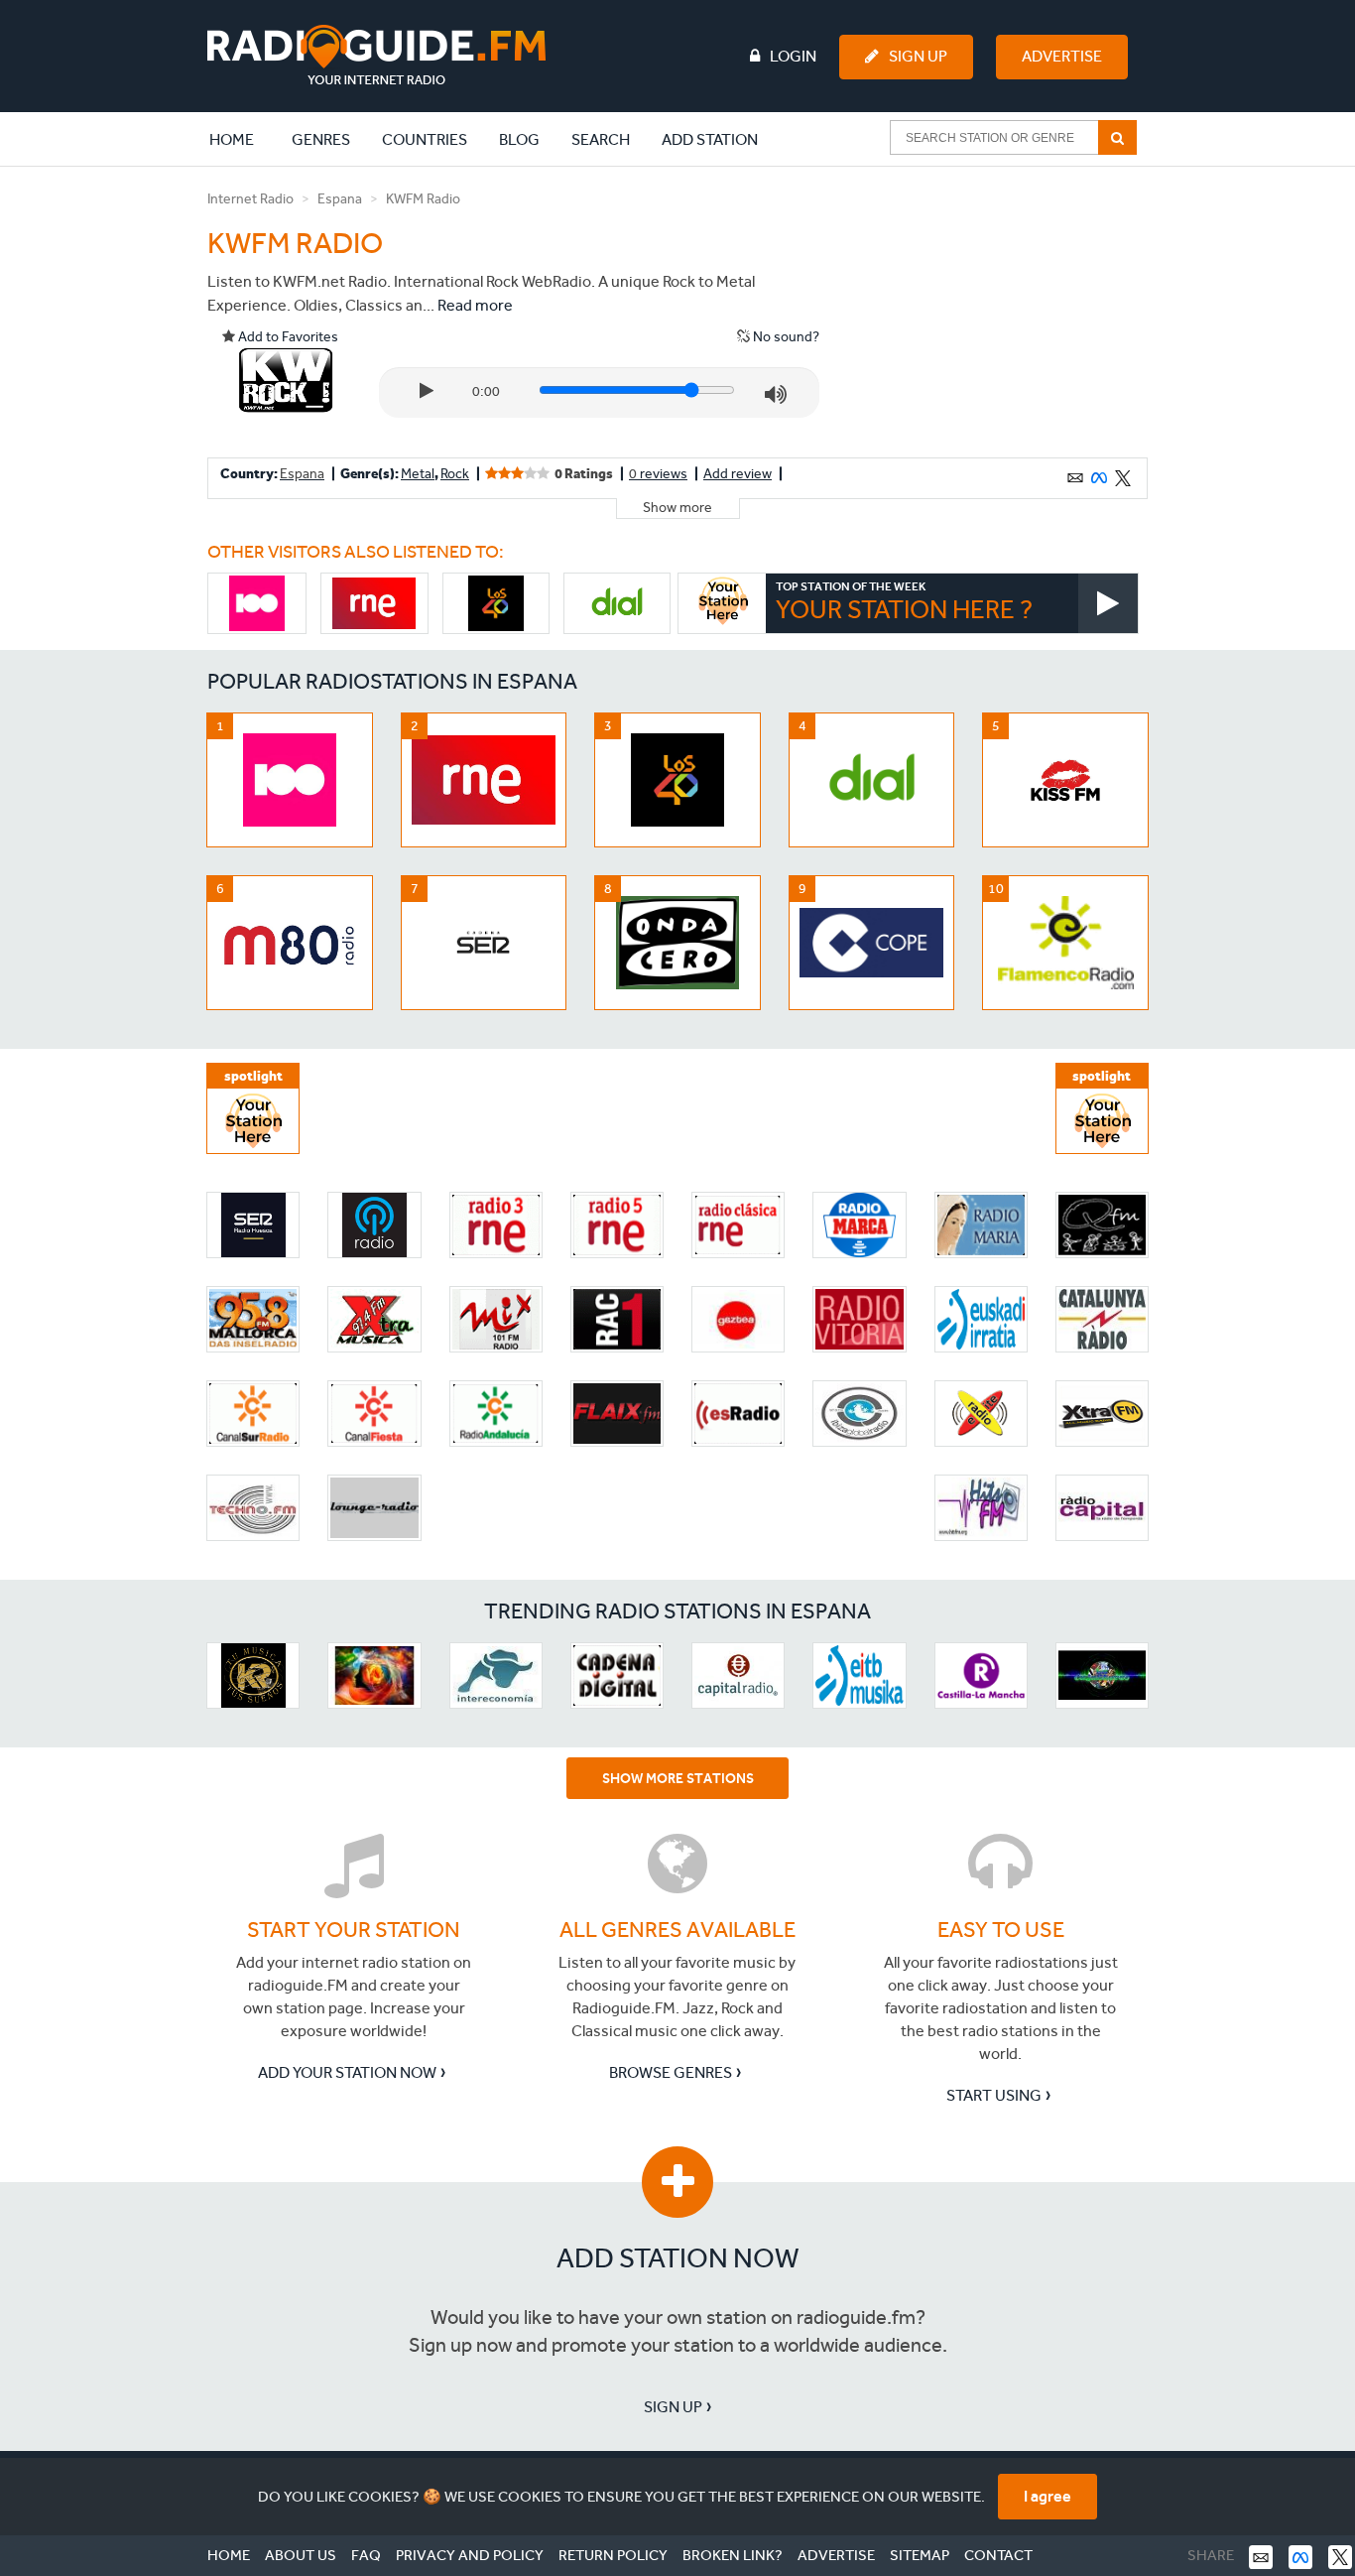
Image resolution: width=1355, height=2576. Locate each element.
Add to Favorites (287, 337)
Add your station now (347, 2072)
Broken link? (733, 2555)
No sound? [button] (785, 337)
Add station (710, 139)
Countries (425, 139)
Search (601, 139)
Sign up (673, 2407)
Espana (340, 199)
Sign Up (918, 56)
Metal (418, 474)
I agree (1047, 2496)
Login (793, 56)
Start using (994, 2095)
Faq (366, 2555)
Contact (998, 2555)
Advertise (1062, 56)
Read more (475, 305)
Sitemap (920, 2555)
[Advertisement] (998, 312)
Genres (321, 139)
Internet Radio (250, 199)
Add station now (678, 2258)
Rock (455, 474)
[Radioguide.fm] (376, 55)
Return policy (613, 2555)
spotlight (253, 1076)
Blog (519, 139)
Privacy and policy (470, 2555)
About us (301, 2555)
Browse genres (671, 2072)
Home (242, 139)
